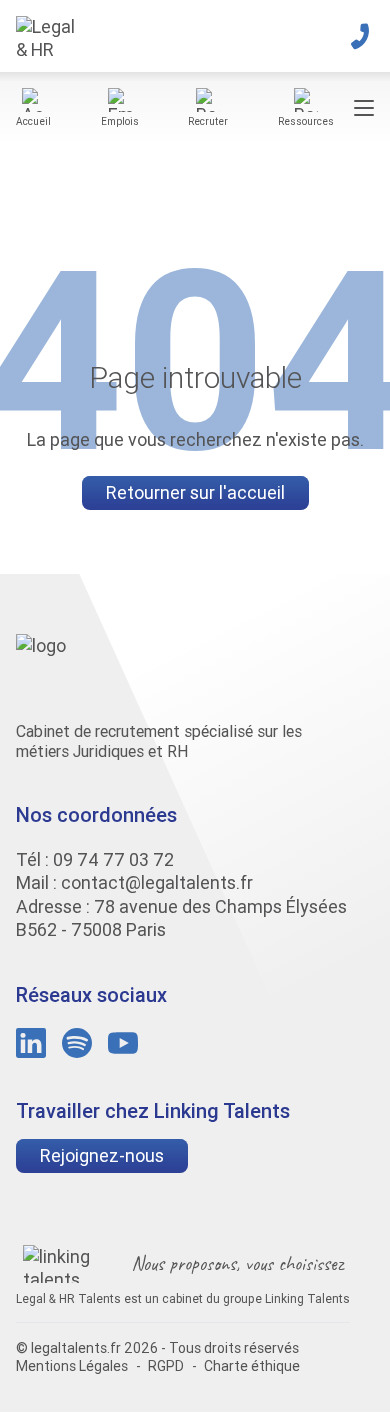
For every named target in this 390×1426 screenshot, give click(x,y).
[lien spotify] (77, 1043)
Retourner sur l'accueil (195, 492)
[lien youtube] (123, 1043)
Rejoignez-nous (102, 1155)
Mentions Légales (72, 1366)
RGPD (166, 1366)
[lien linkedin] (31, 1043)
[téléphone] (360, 36)
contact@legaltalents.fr (157, 882)
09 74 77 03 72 (113, 859)
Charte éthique (252, 1366)
